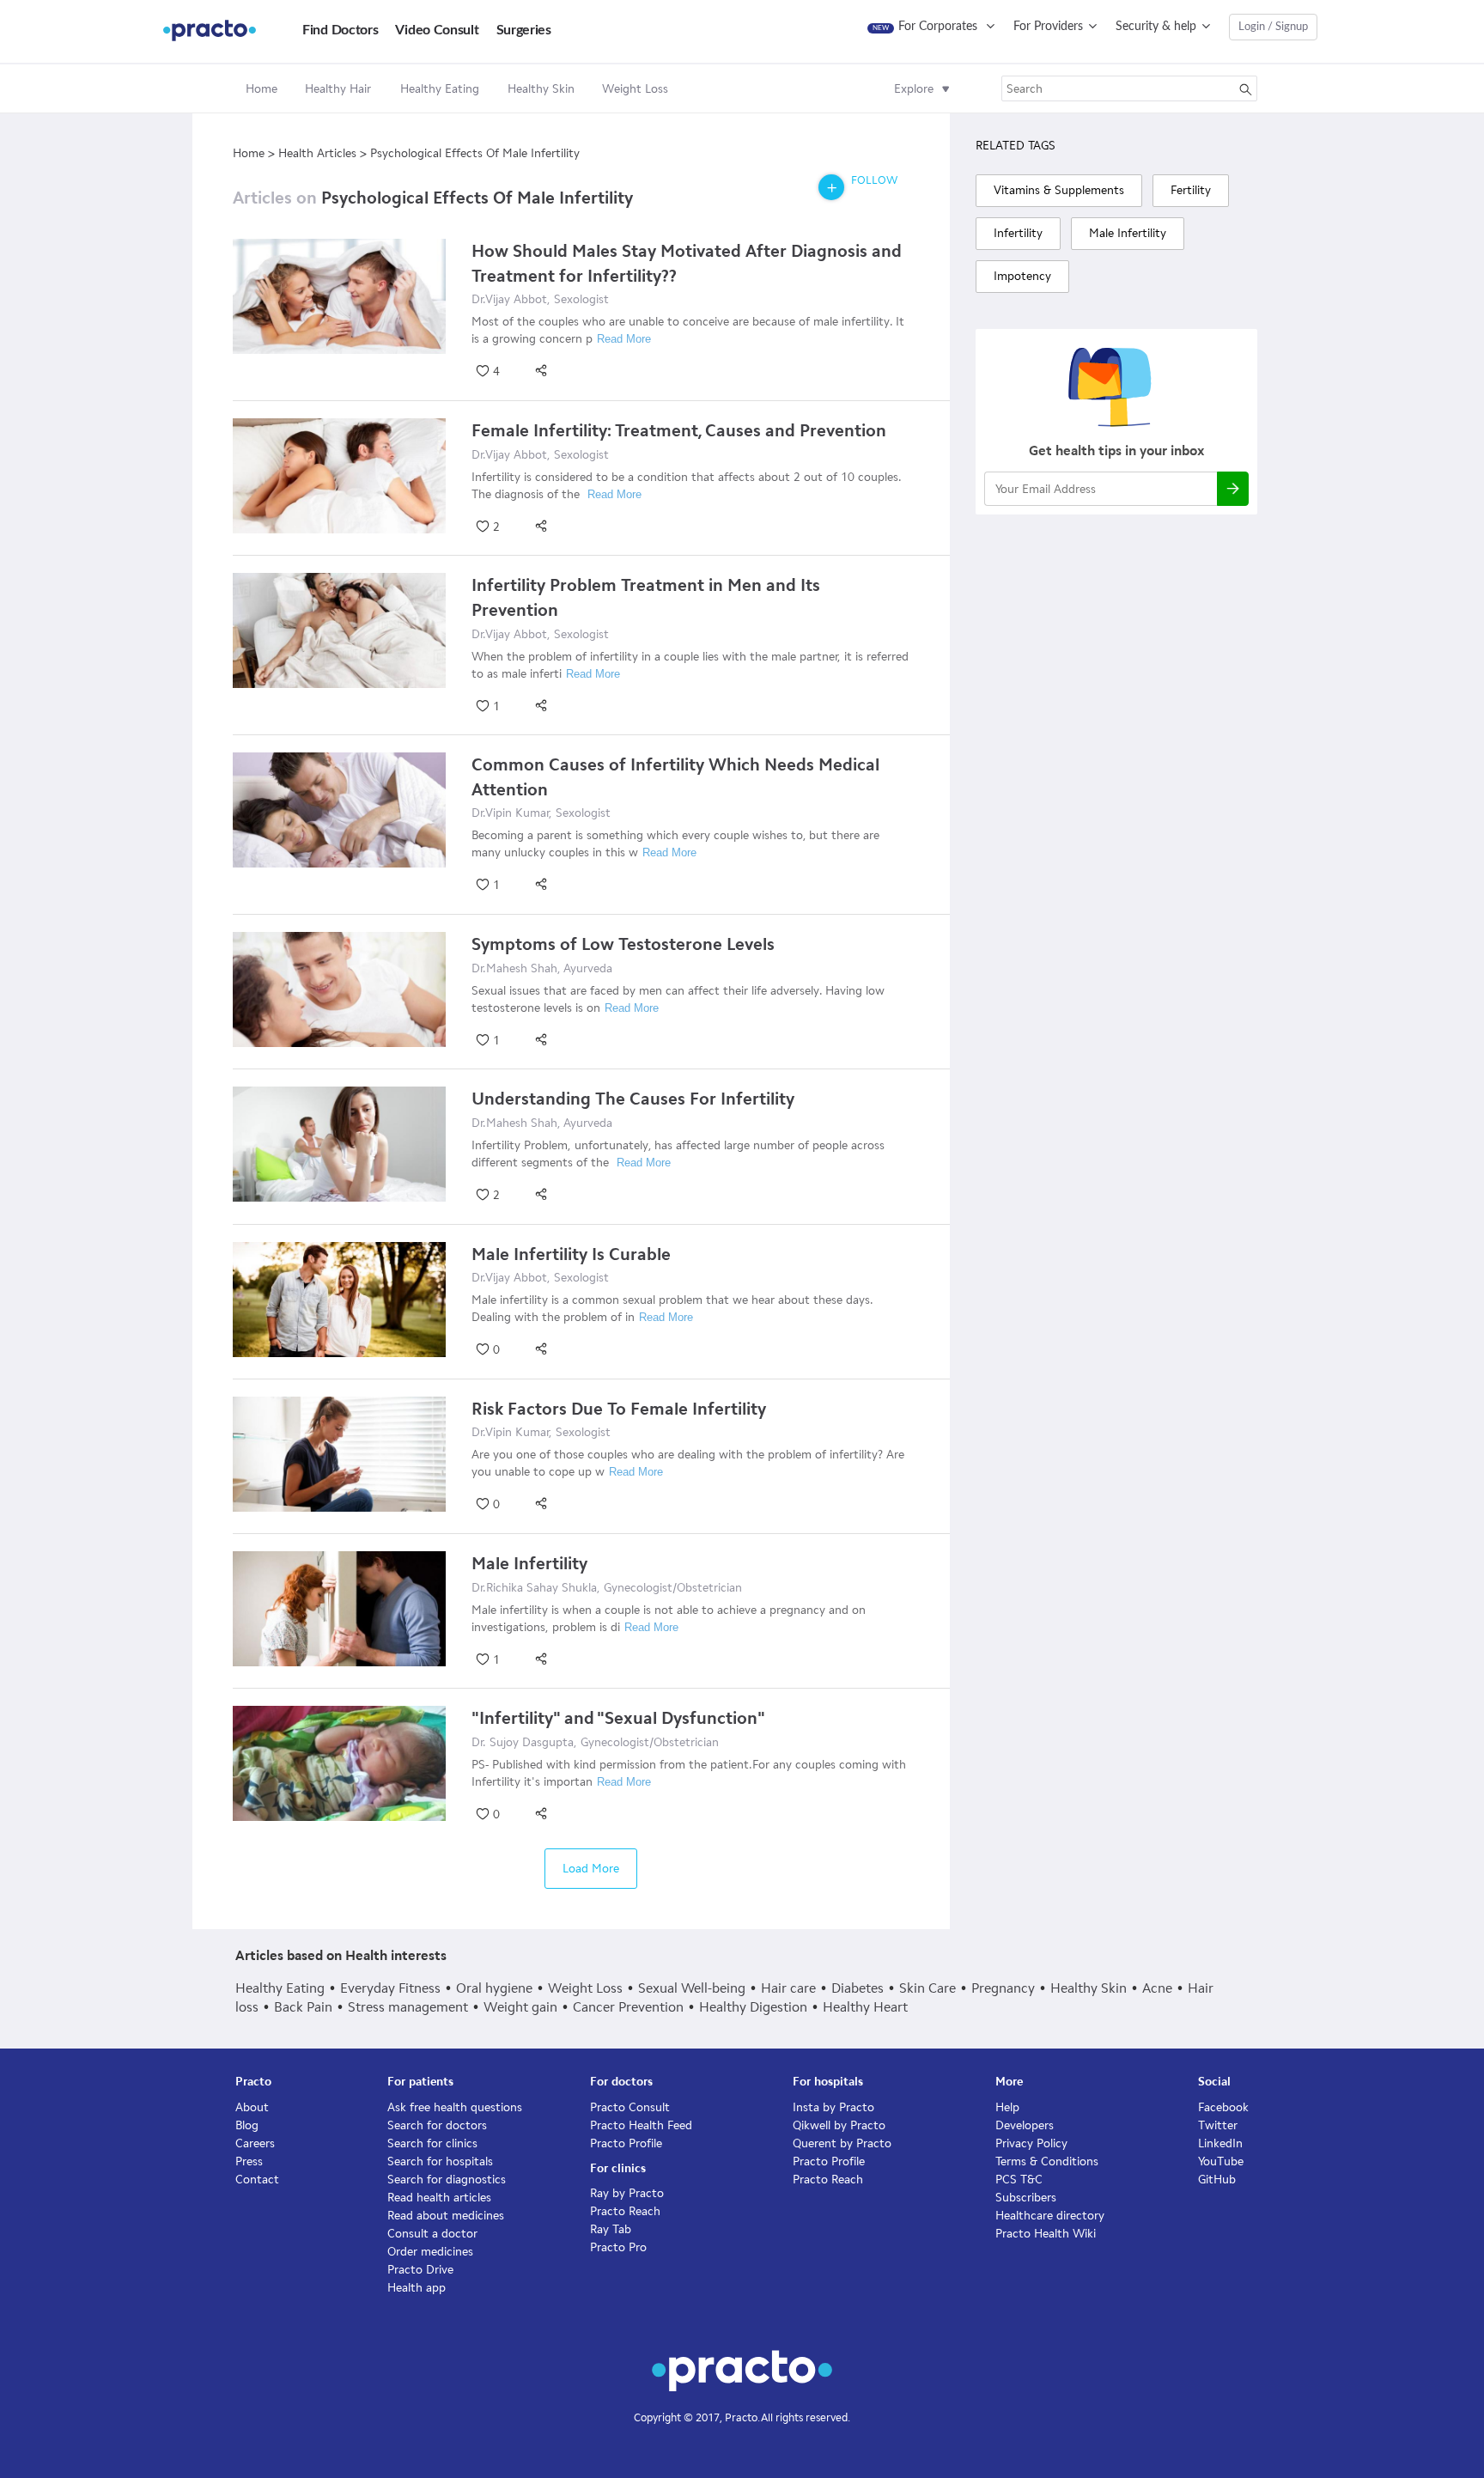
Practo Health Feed (641, 2125)
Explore (914, 89)
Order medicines (430, 2252)
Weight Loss (585, 1988)
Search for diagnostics (447, 2180)
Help (1007, 2107)
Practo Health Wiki (1046, 2234)
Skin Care (927, 1988)
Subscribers (1026, 2198)
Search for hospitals (440, 2161)
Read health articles (439, 2198)
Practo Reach (625, 2211)
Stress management (408, 2007)
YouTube (1221, 2161)
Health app (417, 2288)
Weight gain (520, 2007)
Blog (247, 2125)
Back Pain (303, 2007)
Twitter (1218, 2125)
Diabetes (858, 1988)
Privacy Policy (1031, 2143)
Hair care (788, 1988)
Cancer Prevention (628, 2007)
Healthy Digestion (753, 2007)
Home (262, 89)
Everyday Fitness (390, 1988)
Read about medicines (446, 2216)
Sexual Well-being (692, 1988)
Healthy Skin (1089, 1988)
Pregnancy (1003, 1988)
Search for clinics (432, 2143)
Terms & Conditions (1047, 2161)
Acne (1157, 1988)
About (252, 2107)
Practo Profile (626, 2143)
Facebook (1223, 2107)
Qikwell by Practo (839, 2125)
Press (249, 2161)
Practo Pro (618, 2247)
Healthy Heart (865, 2007)
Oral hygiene (494, 1988)
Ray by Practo (627, 2193)
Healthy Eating (280, 1988)
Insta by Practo (833, 2107)
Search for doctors (437, 2125)
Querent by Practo (842, 2143)
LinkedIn (1220, 2143)
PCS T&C (1019, 2180)
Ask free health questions (455, 2107)
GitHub (1217, 2180)
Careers (255, 2143)
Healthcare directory (1050, 2216)
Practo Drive (420, 2270)
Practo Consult (630, 2107)
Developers (1025, 2125)
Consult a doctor (432, 2234)
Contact (257, 2180)
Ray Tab (611, 2229)
